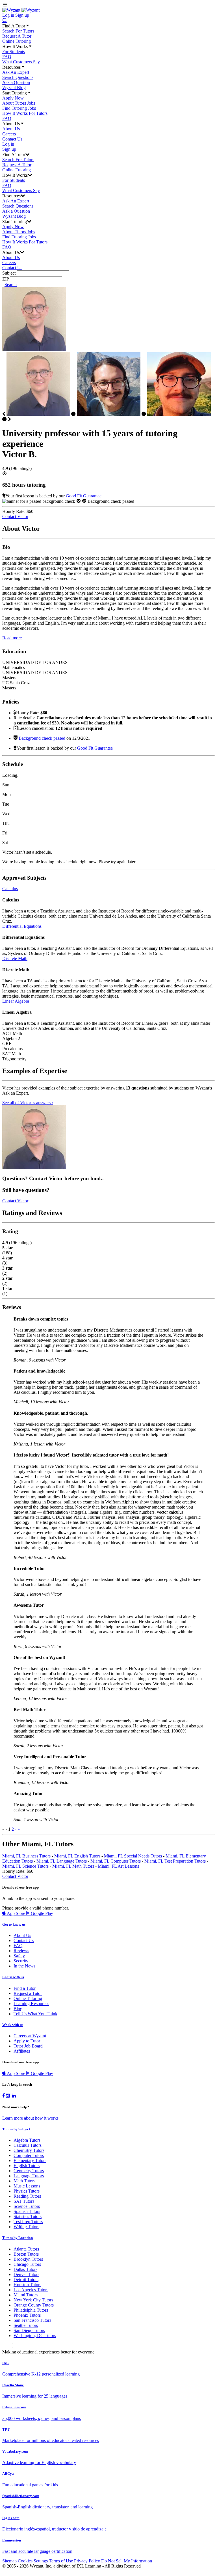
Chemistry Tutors (29, 2150)
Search (11, 285)
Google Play (41, 1913)
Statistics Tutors (28, 2216)
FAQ (7, 57)
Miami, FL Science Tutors (25, 1866)
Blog (18, 2009)
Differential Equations (22, 926)
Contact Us (12, 139)
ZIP (6, 279)
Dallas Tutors (25, 2269)
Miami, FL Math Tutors (73, 1866)
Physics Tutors (27, 2191)
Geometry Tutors (29, 2171)
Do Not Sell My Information (127, 2561)
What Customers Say (21, 62)
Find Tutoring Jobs (19, 108)
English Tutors (27, 2166)
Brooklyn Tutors (28, 2259)
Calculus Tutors (28, 2145)
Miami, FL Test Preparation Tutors (175, 1861)
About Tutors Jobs (19, 103)
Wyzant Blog (14, 88)
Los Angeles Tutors (31, 2290)
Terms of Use (61, 2561)
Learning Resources (31, 2004)
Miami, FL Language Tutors (62, 1861)
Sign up (22, 15)
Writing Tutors (26, 2227)
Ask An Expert (16, 72)
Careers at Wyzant (30, 2036)
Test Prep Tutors (28, 2222)
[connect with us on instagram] (8, 2096)
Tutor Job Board (28, 2046)
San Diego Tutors (29, 2330)
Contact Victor (15, 516)
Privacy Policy (87, 2561)
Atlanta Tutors (26, 2249)
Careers (9, 134)
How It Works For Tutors (25, 113)
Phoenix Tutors (27, 2315)
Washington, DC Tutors (35, 2336)
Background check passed (42, 738)
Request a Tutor (28, 1993)
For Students (14, 52)
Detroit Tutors (26, 2280)
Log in (8, 15)
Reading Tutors (27, 2196)
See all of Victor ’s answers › (28, 1103)
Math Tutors (24, 2181)
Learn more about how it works (30, 2118)
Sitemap (9, 2561)
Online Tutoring (17, 41)
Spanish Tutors (27, 2211)
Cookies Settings (33, 2561)
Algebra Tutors (27, 2140)
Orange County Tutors (34, 2305)
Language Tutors (29, 2176)
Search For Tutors (18, 31)
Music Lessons (27, 2186)
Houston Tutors (27, 2285)
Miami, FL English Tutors (77, 1856)
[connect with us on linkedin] (14, 2096)
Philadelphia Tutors (31, 2310)
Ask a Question (16, 82)
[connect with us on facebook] (4, 2096)
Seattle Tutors (26, 2325)
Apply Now (13, 98)
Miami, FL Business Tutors (26, 1856)
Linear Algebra (16, 1001)
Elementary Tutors (30, 2160)
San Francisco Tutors (32, 2320)
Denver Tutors (26, 2274)
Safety (19, 1956)
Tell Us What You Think (35, 2014)
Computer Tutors (29, 2155)
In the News (24, 1966)
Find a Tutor (25, 1988)
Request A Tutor (17, 36)
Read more (12, 638)
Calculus (10, 889)
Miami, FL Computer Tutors (116, 1861)
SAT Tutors (24, 2201)
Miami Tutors (26, 2295)
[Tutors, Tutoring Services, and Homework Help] (21, 10)
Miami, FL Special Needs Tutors (133, 1856)
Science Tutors (27, 2206)
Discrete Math (15, 958)
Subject (9, 273)
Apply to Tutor (27, 2041)
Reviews (21, 1951)
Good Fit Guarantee (84, 496)
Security (21, 1961)
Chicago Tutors (27, 2264)
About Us (11, 129)
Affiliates (22, 2051)
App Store (16, 1913)
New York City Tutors (33, 2300)
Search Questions (18, 77)
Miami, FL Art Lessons (118, 1866)
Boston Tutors (26, 2254)
